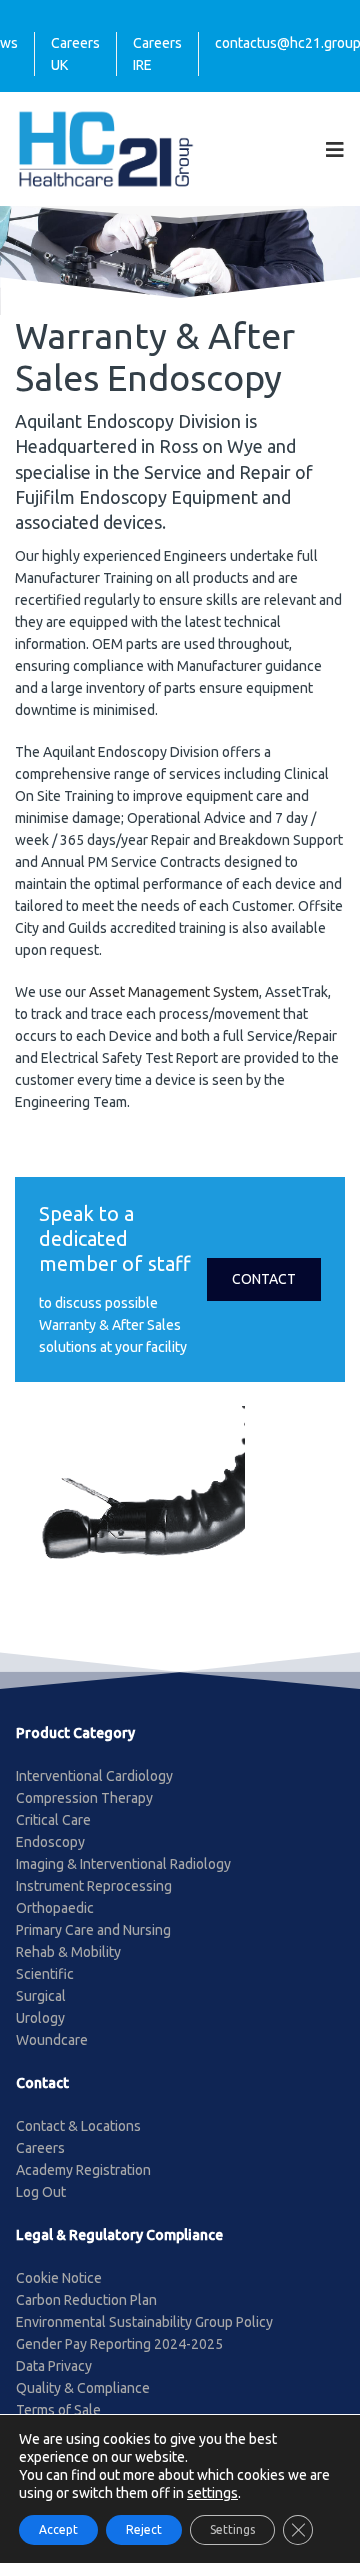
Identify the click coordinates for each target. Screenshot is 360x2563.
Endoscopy (50, 1842)
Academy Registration (83, 2170)
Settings (232, 2529)
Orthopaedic (55, 1908)
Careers (40, 2148)
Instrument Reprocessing (94, 1886)
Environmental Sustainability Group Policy (144, 2322)
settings (212, 2493)
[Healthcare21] (106, 148)
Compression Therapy (84, 1798)
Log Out (41, 2192)
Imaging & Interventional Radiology (123, 1864)
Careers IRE (157, 54)
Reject (144, 2529)
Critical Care (53, 1820)
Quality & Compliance (83, 2388)
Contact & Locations (78, 2126)
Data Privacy (54, 2366)
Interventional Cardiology (94, 1776)
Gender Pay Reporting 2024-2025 (119, 2344)
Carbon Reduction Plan (86, 2300)
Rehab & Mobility (68, 1952)
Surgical (41, 1996)
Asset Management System (174, 992)
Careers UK (75, 54)
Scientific (45, 1974)
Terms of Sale (58, 2410)
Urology (40, 2018)
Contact (264, 1279)
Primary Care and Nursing (93, 1930)
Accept (58, 2529)
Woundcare (52, 2040)
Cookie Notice (59, 2278)
